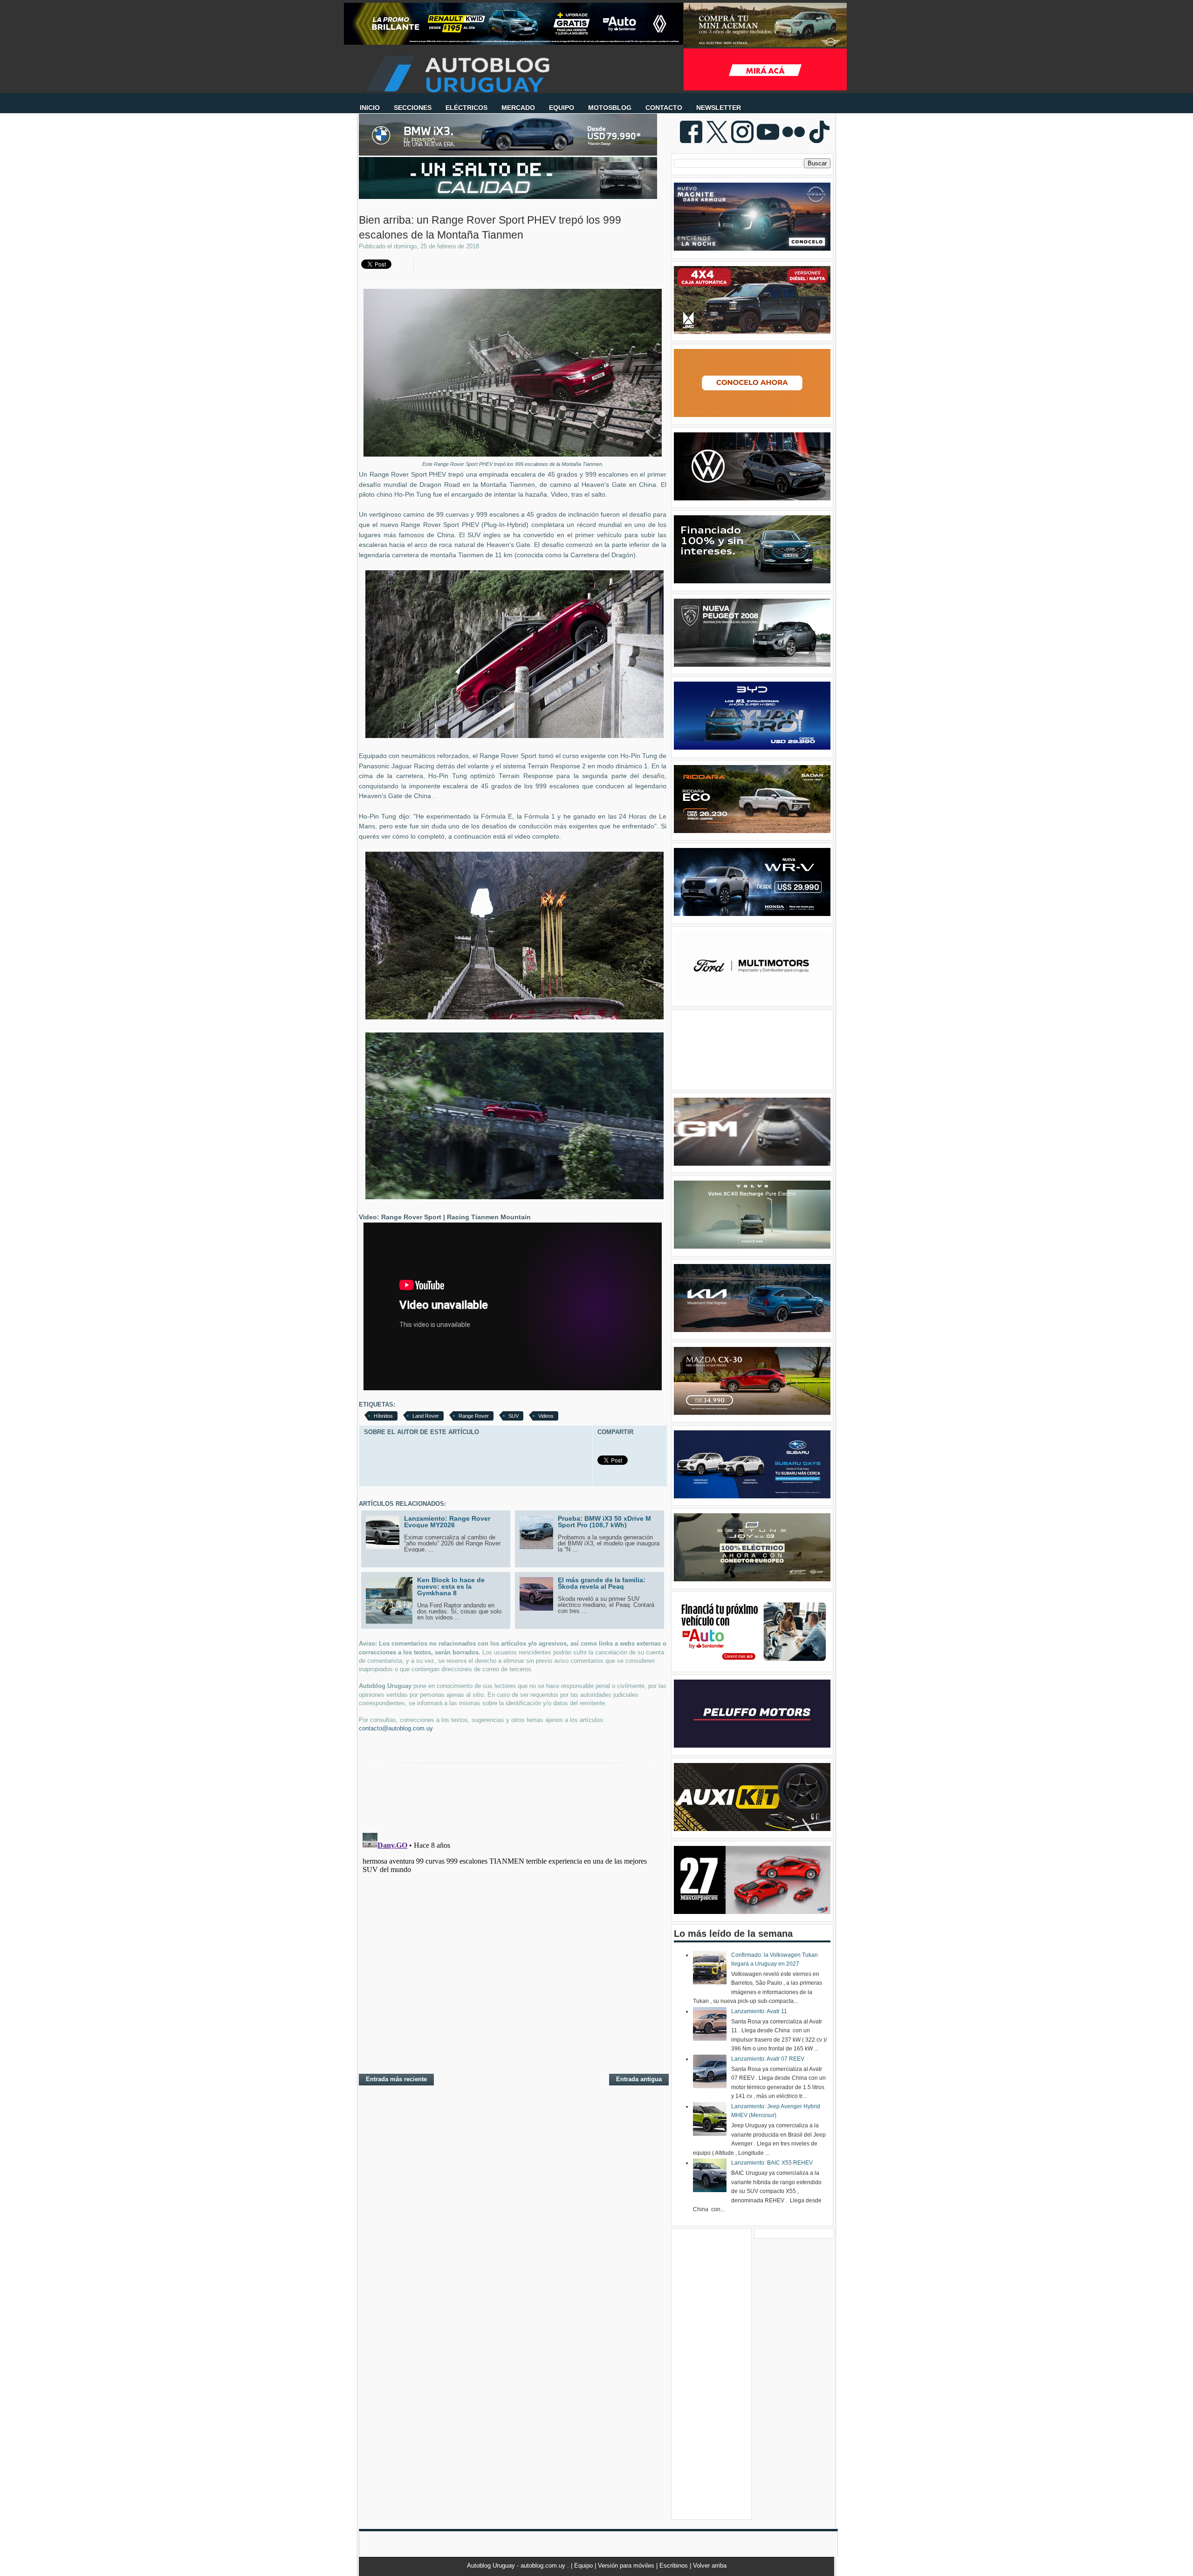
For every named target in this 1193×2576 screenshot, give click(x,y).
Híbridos (383, 1416)
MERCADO (518, 108)
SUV (514, 1416)
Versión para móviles (627, 2566)
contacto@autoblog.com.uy (396, 1728)
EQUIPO (562, 108)
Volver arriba (710, 2566)
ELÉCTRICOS (466, 108)
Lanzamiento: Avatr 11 (759, 2011)
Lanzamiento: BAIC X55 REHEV (772, 2163)
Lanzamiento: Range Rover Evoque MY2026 (447, 1522)
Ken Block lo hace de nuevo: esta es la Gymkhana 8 (451, 1586)
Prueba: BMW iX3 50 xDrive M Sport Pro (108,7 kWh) (604, 1522)
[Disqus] (513, 1946)
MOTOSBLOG (610, 108)
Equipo (584, 2566)
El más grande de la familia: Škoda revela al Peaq (602, 1583)
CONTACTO (664, 108)
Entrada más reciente (396, 2079)
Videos (546, 1416)
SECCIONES (413, 108)
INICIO (370, 108)
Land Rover (426, 1416)
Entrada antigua (639, 2079)
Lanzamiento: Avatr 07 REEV (768, 2059)
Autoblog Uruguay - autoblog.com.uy (517, 2566)
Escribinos (675, 2566)
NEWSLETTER (719, 108)
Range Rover (474, 1416)
